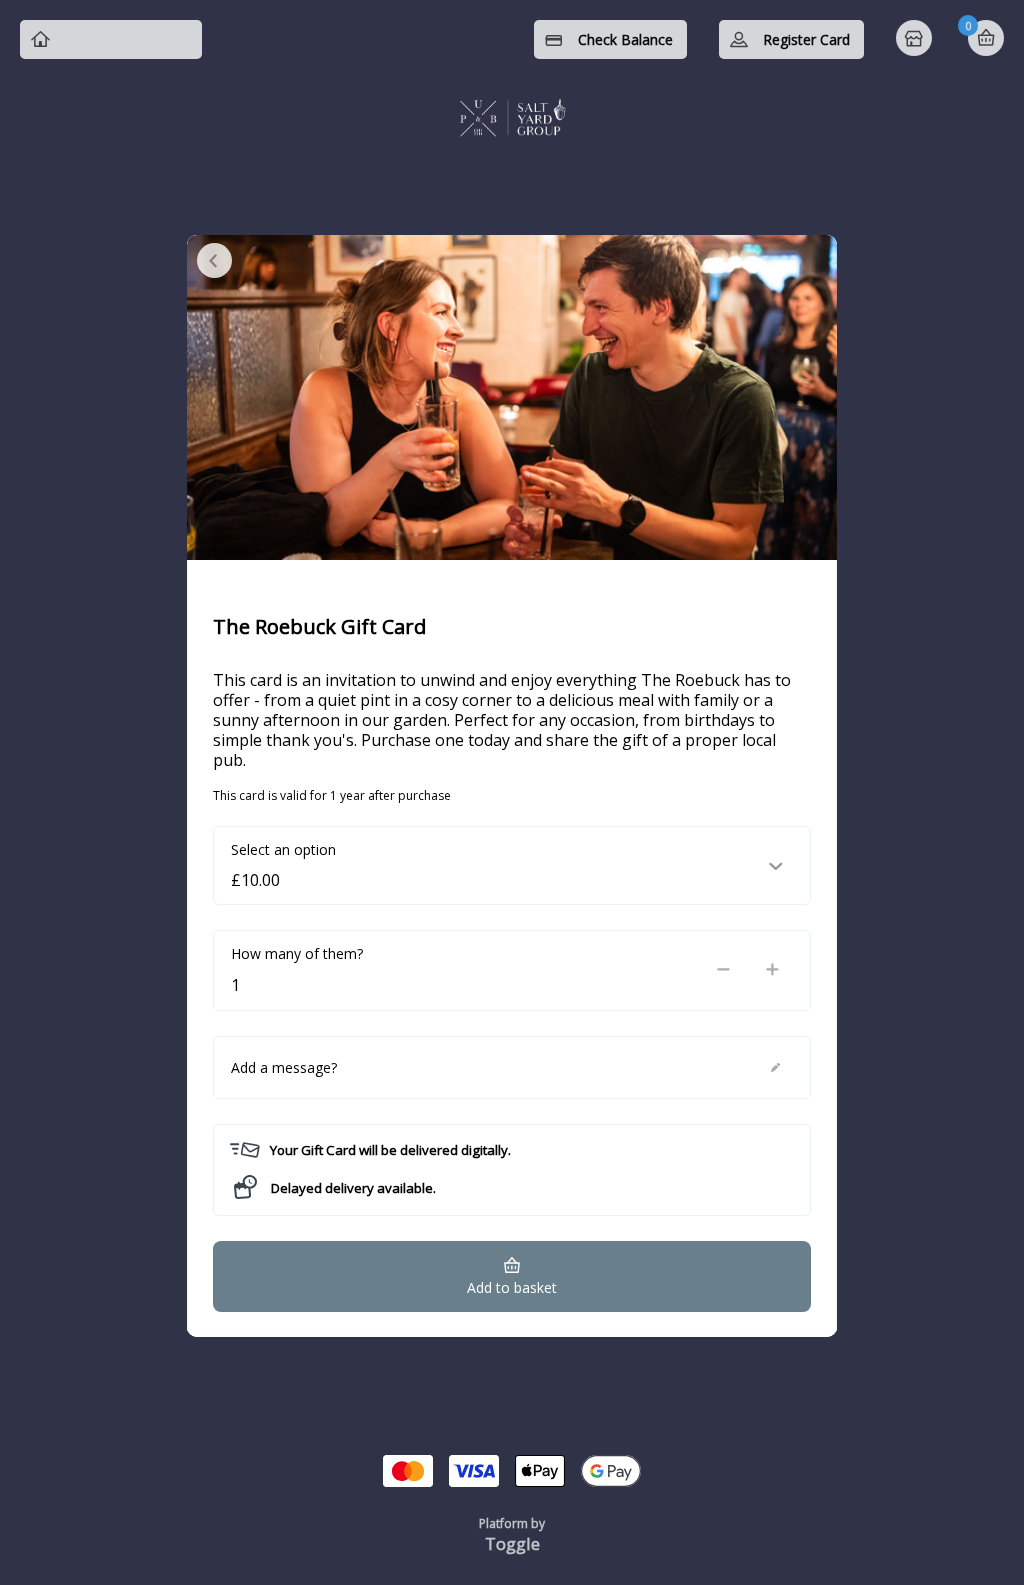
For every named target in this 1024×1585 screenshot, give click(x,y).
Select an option (283, 849)
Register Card (806, 39)
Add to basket (512, 1287)
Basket (986, 38)
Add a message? (284, 1067)
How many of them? (297, 953)
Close (214, 260)
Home (916, 40)
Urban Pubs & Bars (126, 39)
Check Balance (625, 39)
